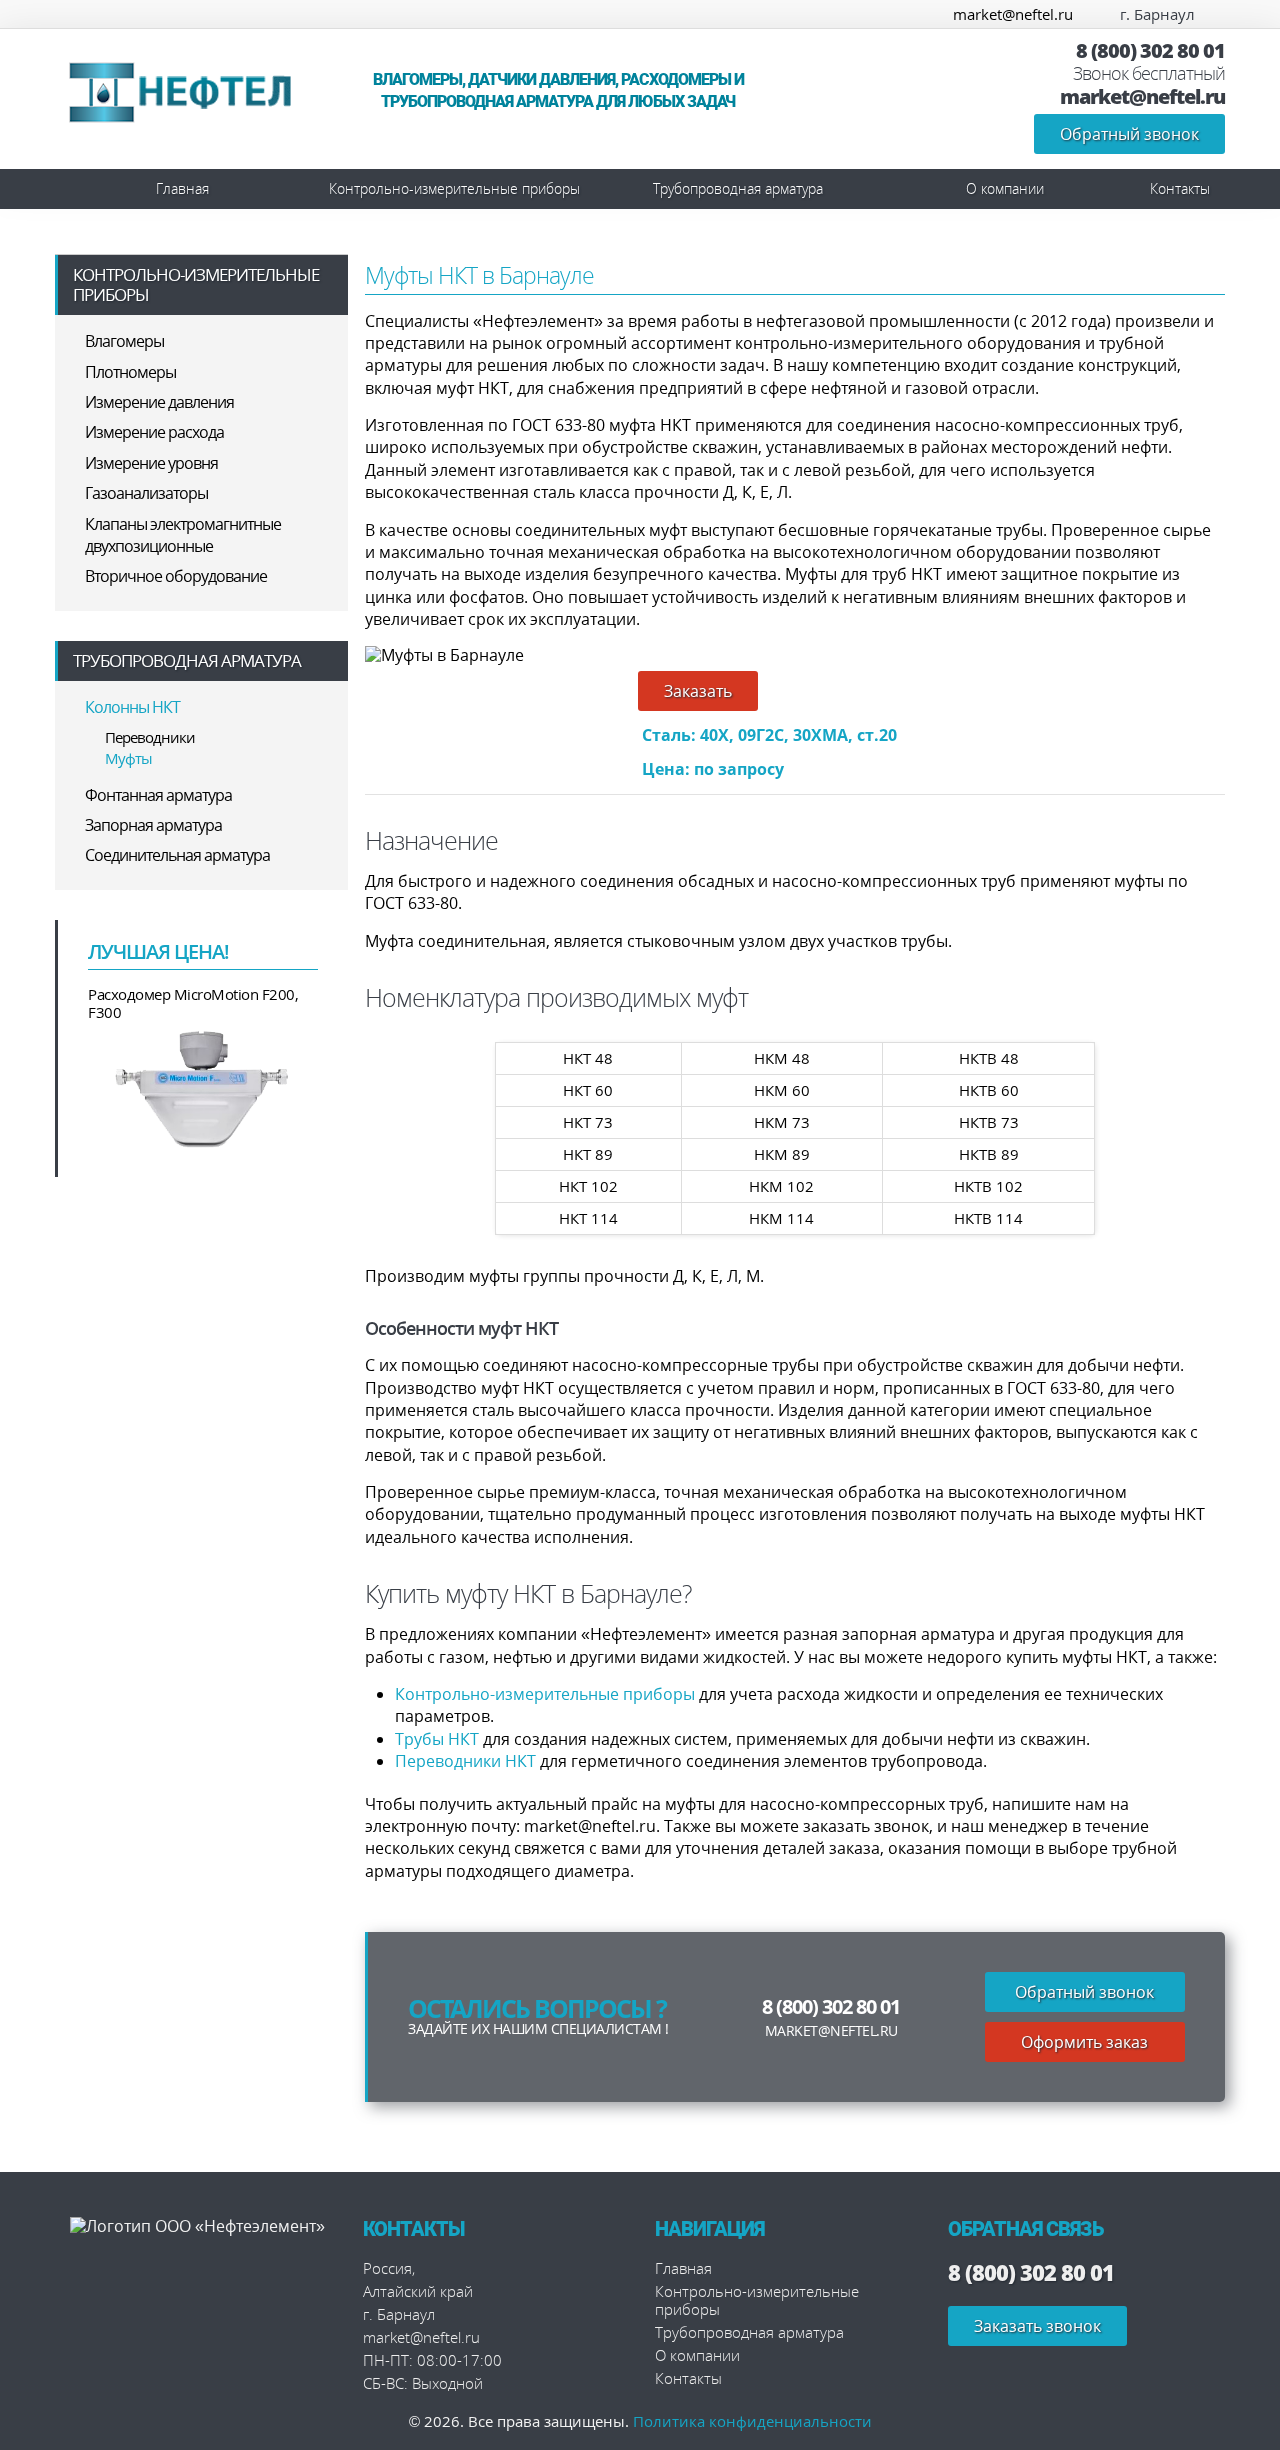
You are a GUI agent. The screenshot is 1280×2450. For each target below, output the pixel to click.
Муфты (128, 758)
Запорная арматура (153, 825)
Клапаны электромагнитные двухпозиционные (183, 535)
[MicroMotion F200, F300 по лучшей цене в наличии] (203, 1087)
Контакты (1180, 188)
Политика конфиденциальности (752, 2421)
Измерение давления (159, 402)
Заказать (698, 691)
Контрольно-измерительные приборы (454, 188)
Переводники (150, 737)
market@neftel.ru (1013, 14)
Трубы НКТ (437, 1739)
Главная (182, 188)
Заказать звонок (1037, 2326)
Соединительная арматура (177, 855)
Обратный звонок (1129, 134)
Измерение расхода (154, 432)
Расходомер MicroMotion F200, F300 (193, 1003)
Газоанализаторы (146, 493)
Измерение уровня (151, 463)
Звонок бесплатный (1149, 74)
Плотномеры (130, 372)
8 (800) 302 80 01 (1150, 51)
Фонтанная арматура (158, 795)
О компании (1005, 188)
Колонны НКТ (132, 707)
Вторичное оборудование (176, 576)
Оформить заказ (1084, 2042)
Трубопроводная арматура (738, 188)
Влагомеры (124, 341)
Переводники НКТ (465, 1761)
